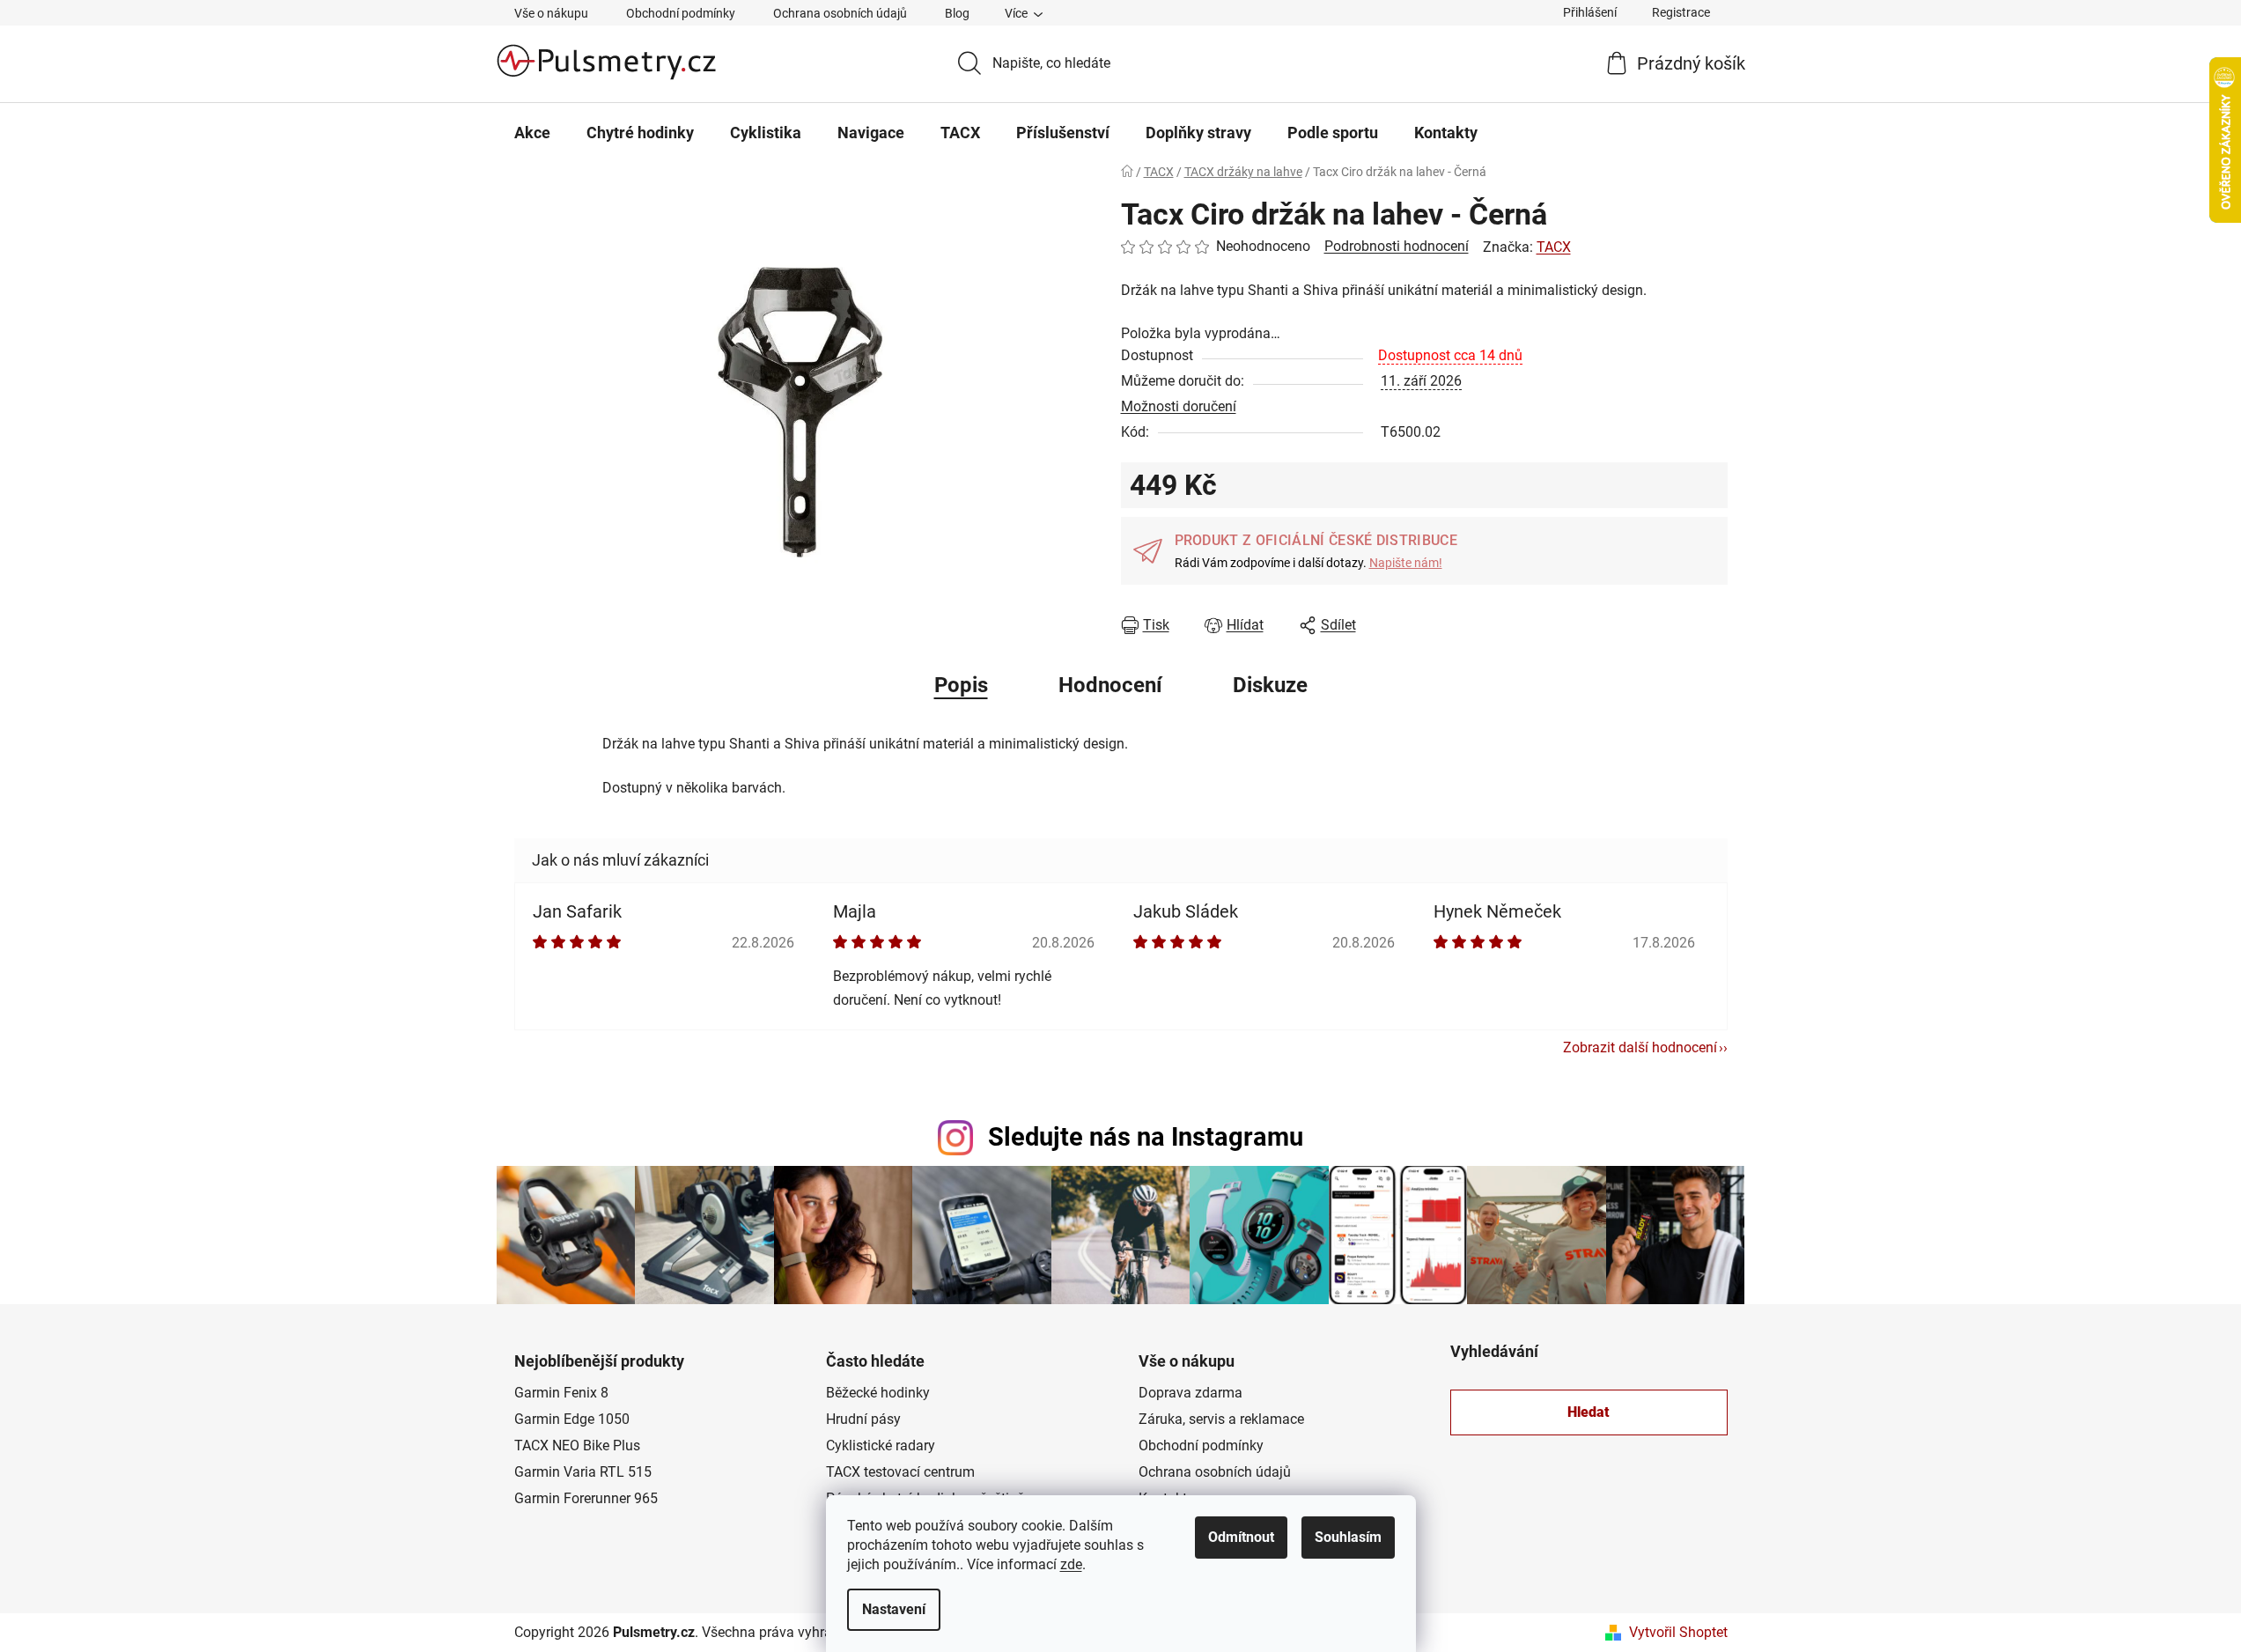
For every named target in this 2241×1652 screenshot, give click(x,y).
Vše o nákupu (551, 13)
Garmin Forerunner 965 (586, 1498)
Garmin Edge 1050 (572, 1419)
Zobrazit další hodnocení (1640, 1047)
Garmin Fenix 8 (561, 1393)
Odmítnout (1241, 1537)
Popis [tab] (961, 685)
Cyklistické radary (881, 1445)
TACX (1554, 247)
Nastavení (894, 1609)
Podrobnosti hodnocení (1397, 246)
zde (1071, 1564)
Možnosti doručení (1179, 406)
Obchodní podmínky (681, 13)
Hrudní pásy (863, 1419)
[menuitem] (532, 133)
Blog (957, 13)
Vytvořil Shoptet (1678, 1632)
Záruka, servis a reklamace (1221, 1419)
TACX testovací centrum (900, 1472)
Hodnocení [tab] (1110, 685)
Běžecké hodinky (878, 1393)
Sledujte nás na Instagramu (1146, 1137)
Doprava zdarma (1191, 1393)
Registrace (1681, 12)
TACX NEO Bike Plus (577, 1445)
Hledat (1589, 1412)
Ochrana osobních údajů (840, 13)
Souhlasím (1348, 1537)
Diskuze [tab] (1270, 685)
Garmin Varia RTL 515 (583, 1472)
